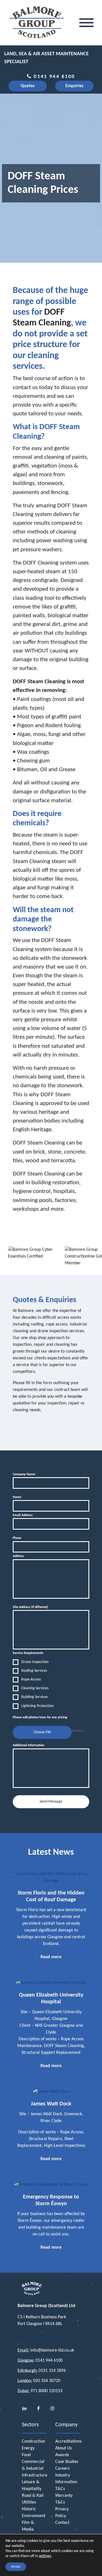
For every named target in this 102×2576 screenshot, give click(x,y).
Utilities (29, 2502)
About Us (63, 2448)
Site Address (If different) (30, 1607)
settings (45, 2556)
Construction (33, 2442)
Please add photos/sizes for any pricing (40, 1717)
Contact (62, 2523)
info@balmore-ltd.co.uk (52, 2350)
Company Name (25, 1474)
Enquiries (74, 86)
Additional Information (28, 1745)
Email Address (24, 1515)
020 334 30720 (47, 2381)
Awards (62, 2455)
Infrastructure (35, 2475)
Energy (28, 2448)
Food (26, 2455)
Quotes (28, 86)
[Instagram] (52, 2409)
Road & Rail (33, 2496)
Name (18, 1497)
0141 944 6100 (53, 77)
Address (20, 1556)
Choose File (42, 1732)
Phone (17, 1538)
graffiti (21, 466)
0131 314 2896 (52, 2371)
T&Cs (60, 2489)
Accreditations (68, 2442)
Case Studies (67, 2462)
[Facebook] (38, 2409)
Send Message (51, 1802)
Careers (62, 2469)
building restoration (55, 1183)
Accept (16, 2567)
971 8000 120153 (46, 2391)
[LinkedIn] (24, 2409)
